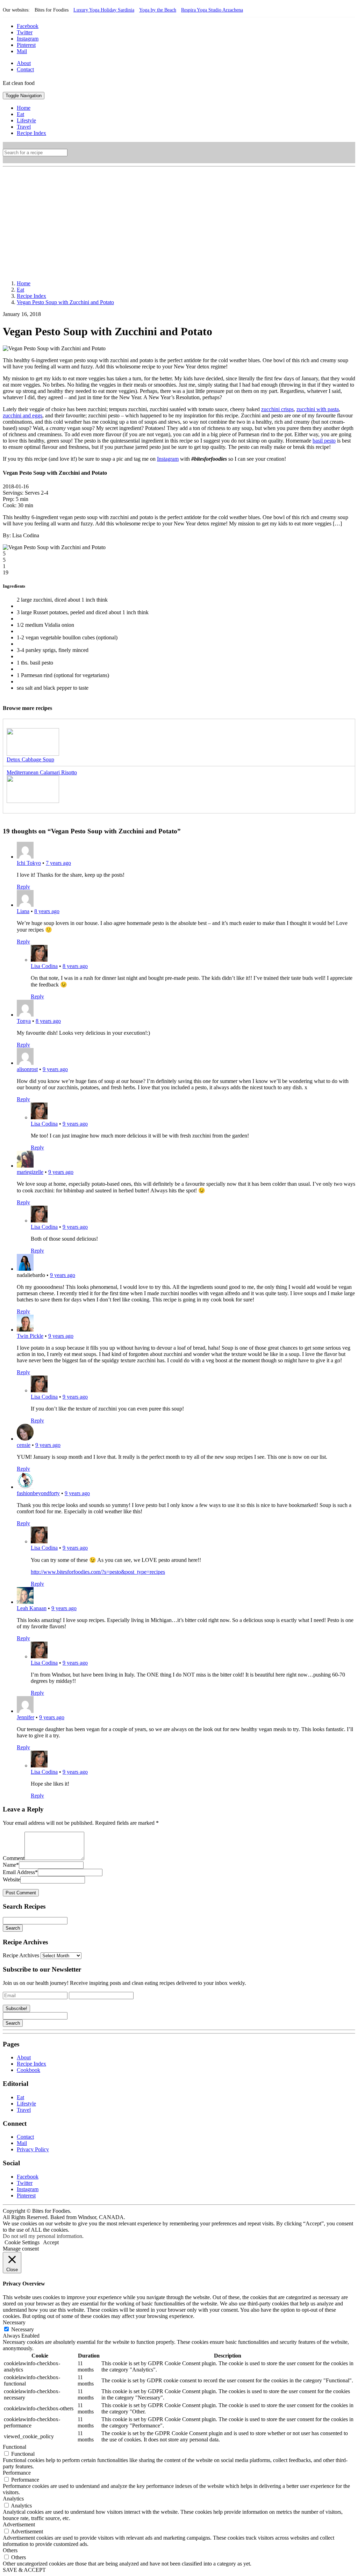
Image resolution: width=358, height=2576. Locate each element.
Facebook (28, 26)
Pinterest (26, 45)
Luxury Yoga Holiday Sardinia (104, 10)
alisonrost (27, 1069)
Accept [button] (51, 2242)
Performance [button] (17, 2473)
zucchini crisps (277, 409)
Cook (9, 505)
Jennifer (26, 1717)
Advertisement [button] (19, 2524)
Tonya (24, 1021)
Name (11, 1865)
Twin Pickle (30, 1336)
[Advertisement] (179, 219)
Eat (20, 2097)
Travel (24, 2110)
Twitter (25, 32)
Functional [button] (15, 2447)
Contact (25, 69)
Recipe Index (31, 2064)
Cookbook (28, 2070)
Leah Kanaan (32, 1608)
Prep (8, 499)
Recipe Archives (21, 1955)
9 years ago (55, 1069)
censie (24, 1445)
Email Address (20, 1872)
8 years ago (47, 911)
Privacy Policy (33, 2149)
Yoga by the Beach (158, 10)
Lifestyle (26, 2104)
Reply (23, 887)
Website (12, 1879)
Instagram (28, 39)
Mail (22, 51)
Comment (14, 1858)
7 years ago (58, 863)
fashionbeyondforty (38, 1493)
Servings (12, 493)
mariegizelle (30, 1172)
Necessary (23, 2329)
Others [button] (10, 2550)
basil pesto (324, 441)
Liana (23, 911)
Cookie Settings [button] (22, 2242)
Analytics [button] (13, 2499)
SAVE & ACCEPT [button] (24, 2570)
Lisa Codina (44, 966)
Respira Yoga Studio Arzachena (212, 10)
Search (13, 1928)
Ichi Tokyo (29, 863)
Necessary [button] (14, 2322)
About (24, 63)
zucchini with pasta (318, 409)
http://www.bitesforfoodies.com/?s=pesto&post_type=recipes (98, 1572)
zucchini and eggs (23, 415)
